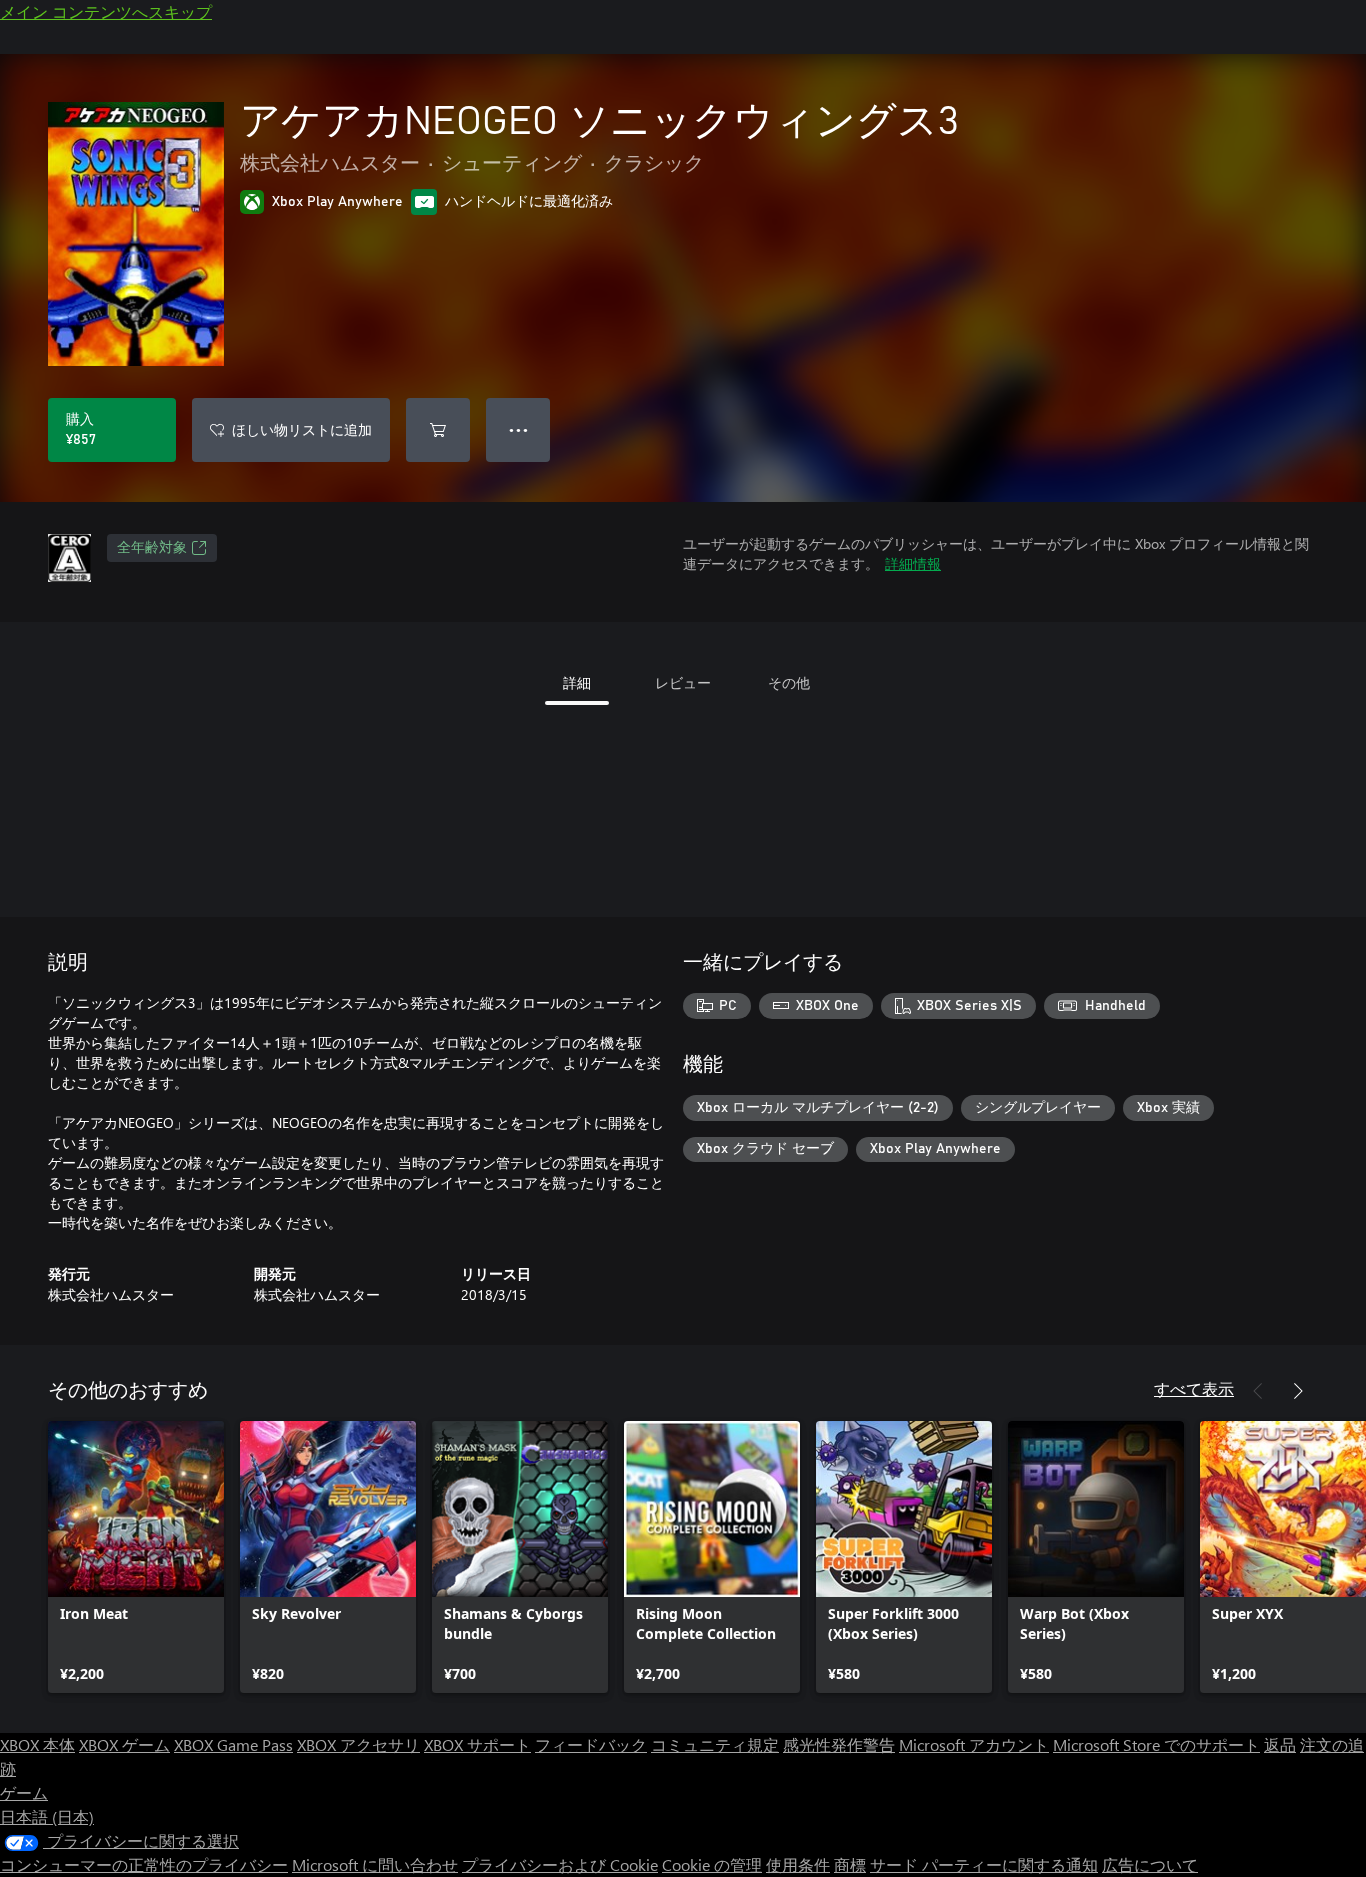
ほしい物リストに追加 (302, 429)
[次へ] (1298, 1391)
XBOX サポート (477, 1744)
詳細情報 (913, 563)
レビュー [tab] (683, 682)
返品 (1280, 1744)
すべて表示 (1194, 1388)
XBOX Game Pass (233, 1744)
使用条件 (798, 1864)
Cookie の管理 (712, 1864)
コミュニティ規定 (715, 1744)
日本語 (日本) (47, 1816)
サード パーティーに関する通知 (984, 1864)
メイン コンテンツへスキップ (106, 11)
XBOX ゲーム (124, 1744)
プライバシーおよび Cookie (560, 1864)
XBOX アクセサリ (358, 1744)
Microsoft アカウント (974, 1744)
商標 (850, 1864)
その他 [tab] (789, 682)
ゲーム (24, 1792)
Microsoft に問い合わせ (375, 1864)
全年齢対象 (152, 548)
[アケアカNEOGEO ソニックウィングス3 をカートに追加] (438, 430)
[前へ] (1258, 1391)
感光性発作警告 (839, 1744)
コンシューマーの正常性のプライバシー (144, 1864)
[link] (136, 1557)
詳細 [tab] (577, 682)
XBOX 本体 (37, 1744)
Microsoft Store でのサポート (1156, 1744)
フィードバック (591, 1744)
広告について (1150, 1864)
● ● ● (518, 429)
